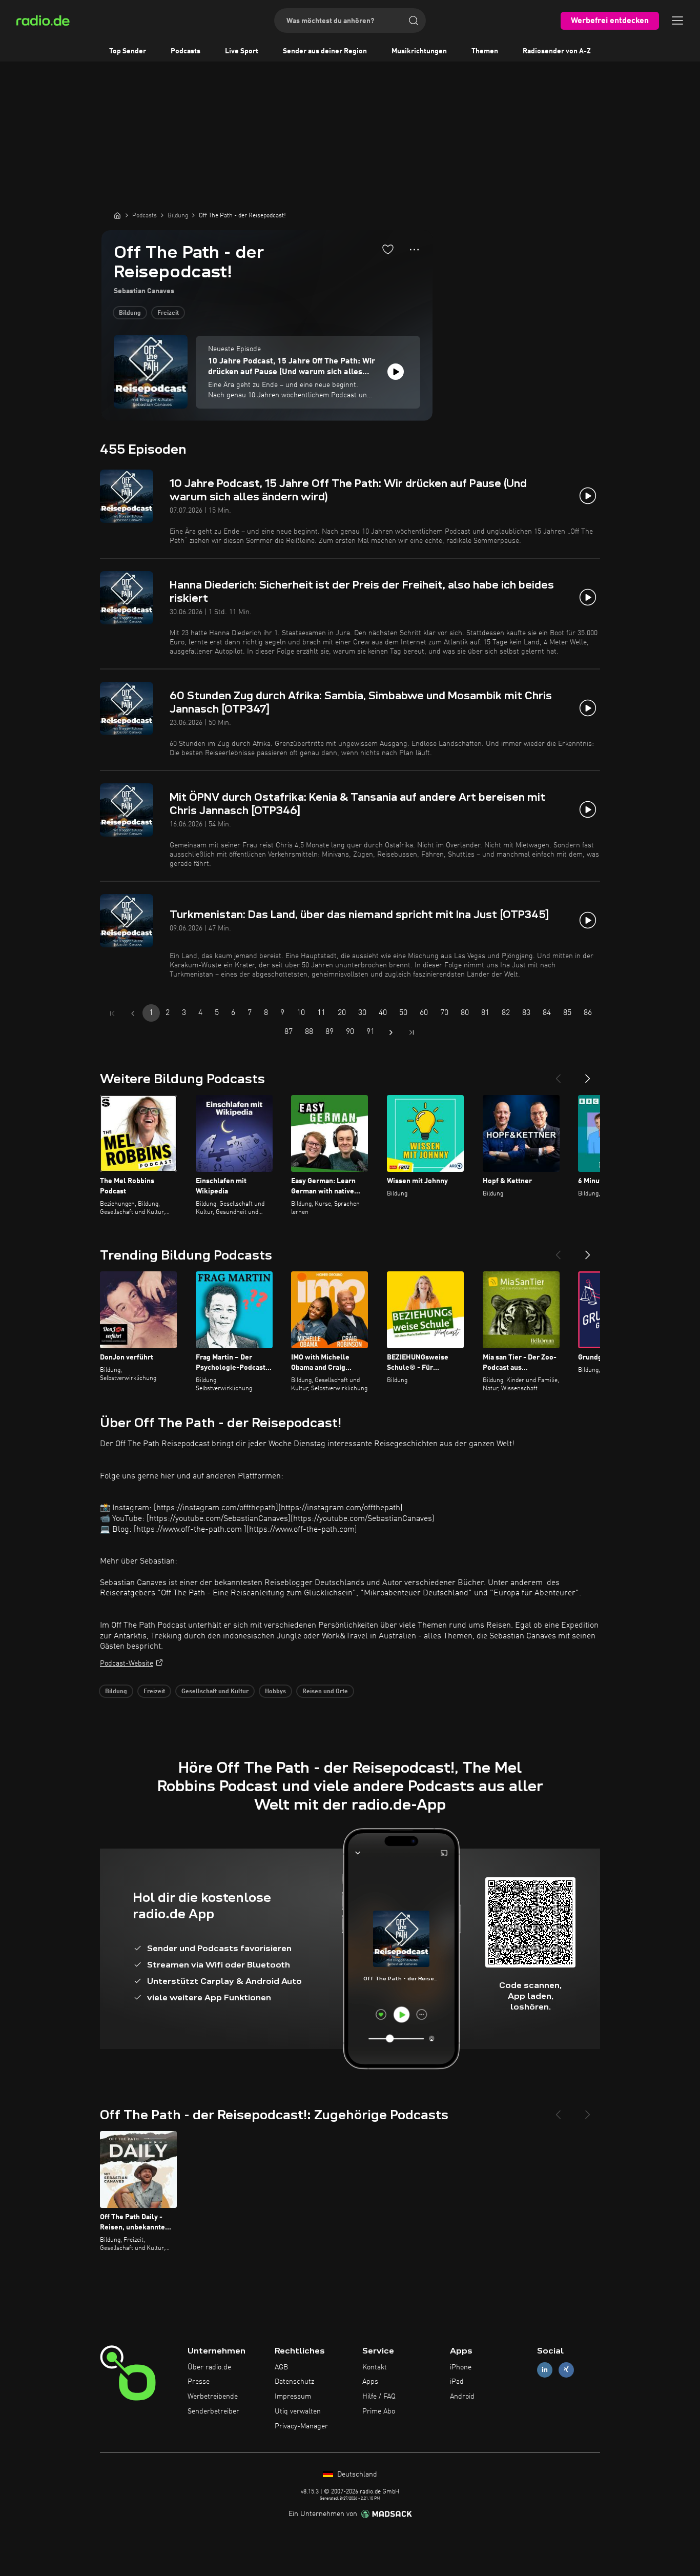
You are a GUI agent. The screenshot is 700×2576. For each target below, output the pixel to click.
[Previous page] (133, 1013)
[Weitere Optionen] (414, 250)
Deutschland (356, 2474)
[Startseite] (117, 215)
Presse (199, 2382)
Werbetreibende (213, 2397)
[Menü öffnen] (677, 21)
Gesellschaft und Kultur (215, 1692)
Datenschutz (294, 2382)
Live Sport (242, 51)
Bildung (130, 313)
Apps (370, 2382)
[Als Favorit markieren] (388, 249)
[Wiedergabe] (396, 372)
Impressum (293, 2397)
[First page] (112, 1013)
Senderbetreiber (213, 2411)
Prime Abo (379, 2411)
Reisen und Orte (325, 1692)
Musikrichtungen (419, 51)
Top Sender (128, 51)
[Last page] (411, 1032)
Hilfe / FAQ (379, 2397)
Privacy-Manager (301, 2426)
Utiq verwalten (298, 2411)
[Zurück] (558, 1074)
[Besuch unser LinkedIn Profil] (545, 2370)
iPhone (461, 2367)
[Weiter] (588, 1074)
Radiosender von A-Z (557, 51)
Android (462, 2397)
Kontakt (375, 2367)
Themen (485, 51)
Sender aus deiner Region (325, 51)
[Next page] (391, 1032)
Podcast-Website (127, 1664)
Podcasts (186, 51)
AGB (281, 2367)
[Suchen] (414, 21)
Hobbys (275, 1692)
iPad (457, 2382)
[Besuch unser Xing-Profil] (566, 2370)
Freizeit (168, 313)
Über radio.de (209, 2367)
